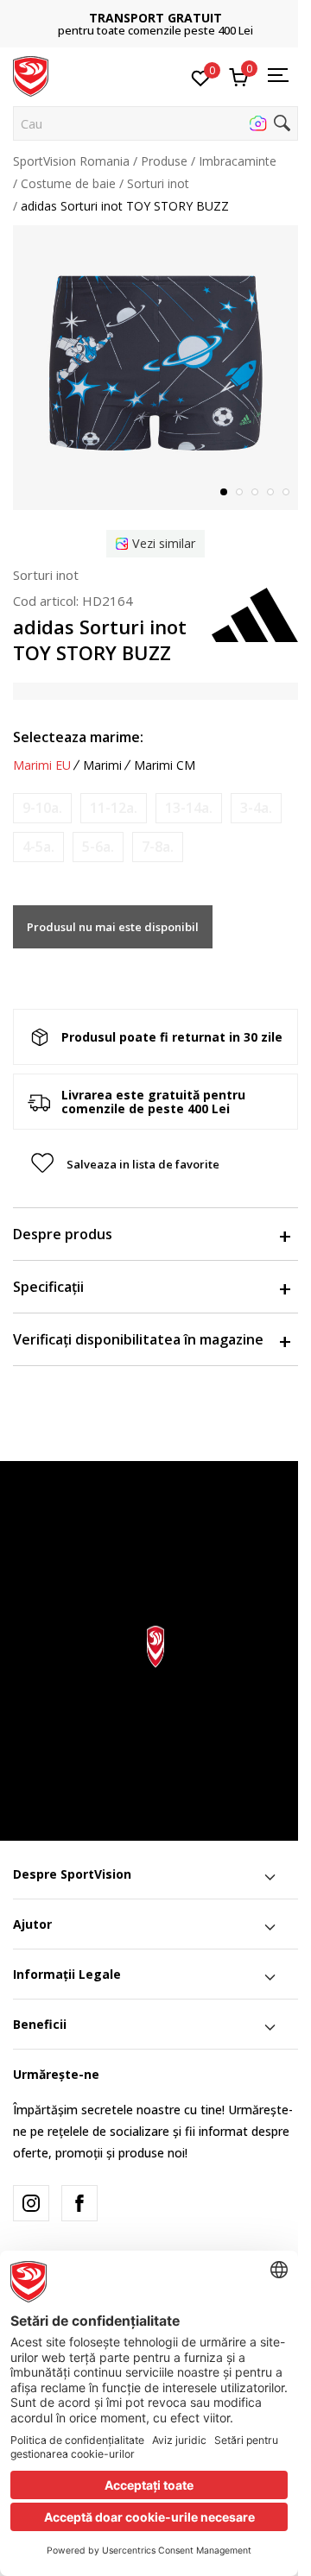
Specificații (48, 1287)
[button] (155, 123)
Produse (164, 161)
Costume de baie (68, 183)
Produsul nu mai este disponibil (113, 927)
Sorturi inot (158, 183)
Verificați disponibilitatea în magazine (138, 1339)
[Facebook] (79, 2203)
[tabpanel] (155, 368)
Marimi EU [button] (42, 765)
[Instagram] (31, 2203)
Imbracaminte (238, 161)
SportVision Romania (71, 161)
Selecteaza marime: (78, 737)
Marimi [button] (102, 765)
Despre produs (63, 1234)
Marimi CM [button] (165, 765)
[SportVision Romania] (31, 75)
